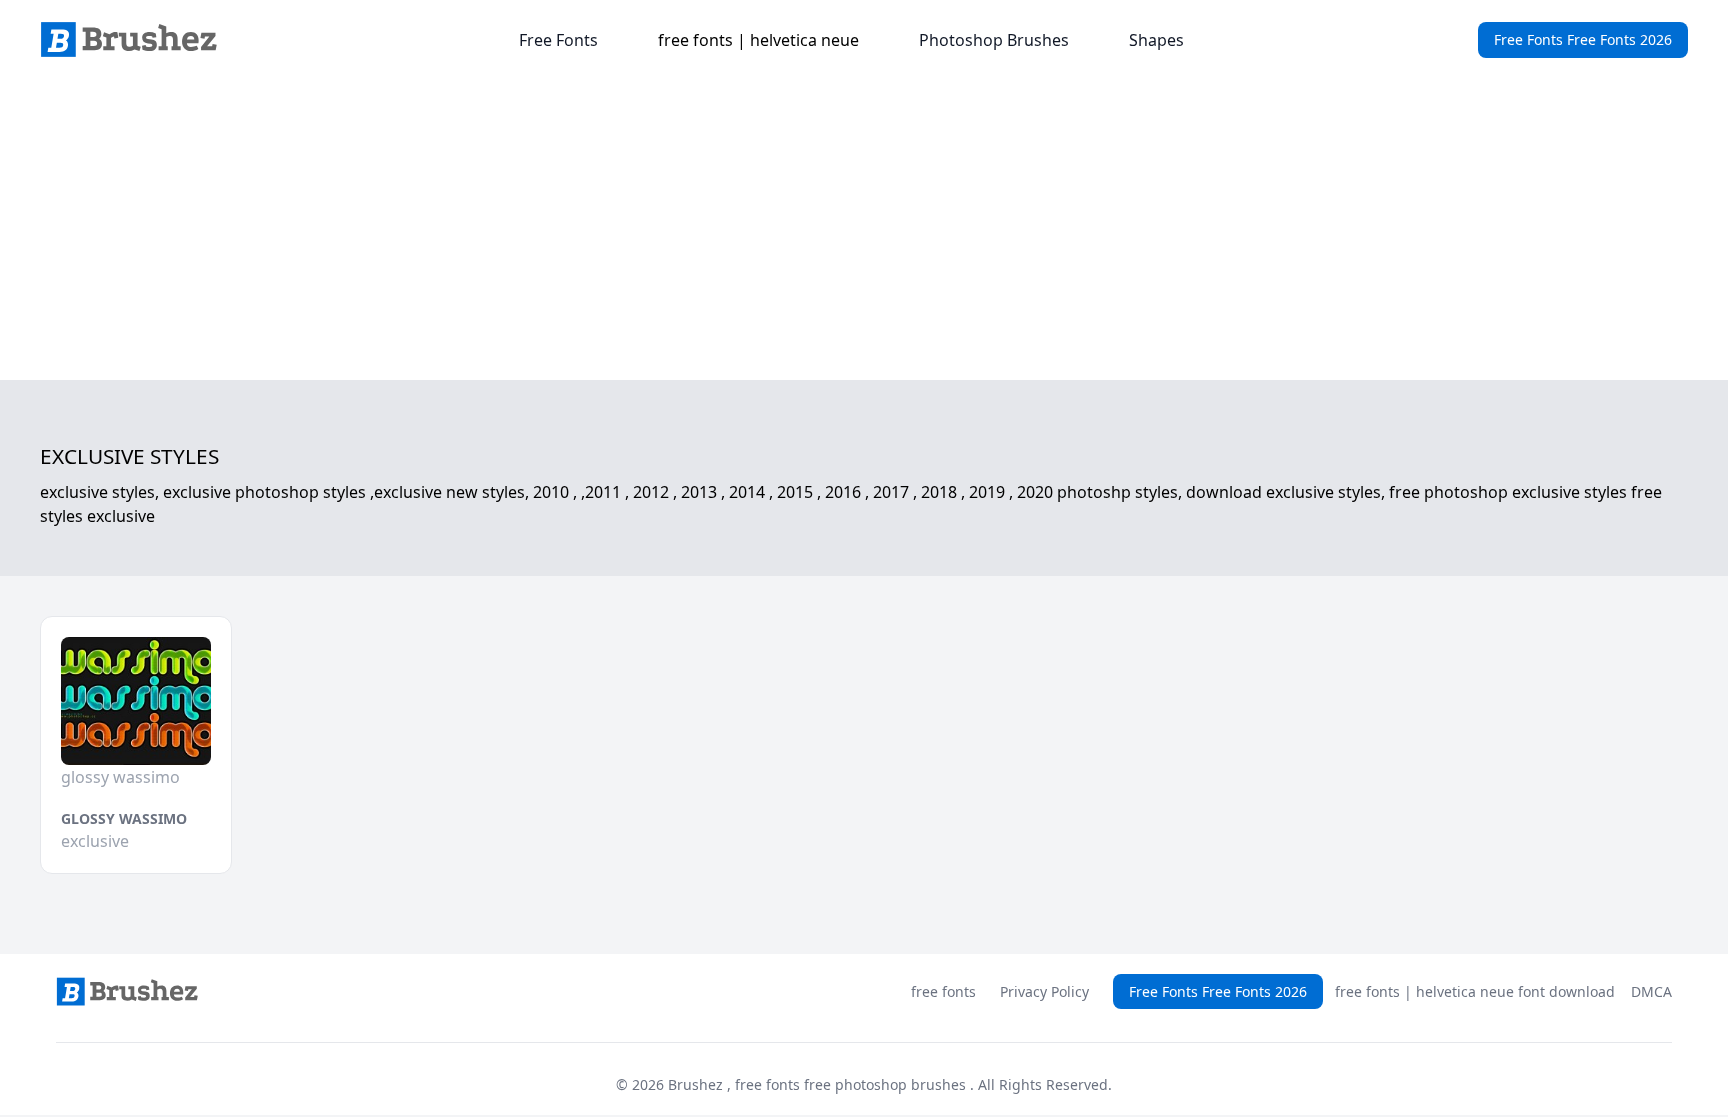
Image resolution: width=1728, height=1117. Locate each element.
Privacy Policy (1044, 991)
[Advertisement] (864, 230)
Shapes (1156, 40)
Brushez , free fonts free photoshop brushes (819, 1084)
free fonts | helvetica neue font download (1475, 991)
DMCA (1651, 991)
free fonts (943, 991)
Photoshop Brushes (994, 40)
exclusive (95, 841)
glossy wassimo (124, 818)
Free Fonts (558, 40)
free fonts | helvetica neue (758, 40)
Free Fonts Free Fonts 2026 (1583, 39)
